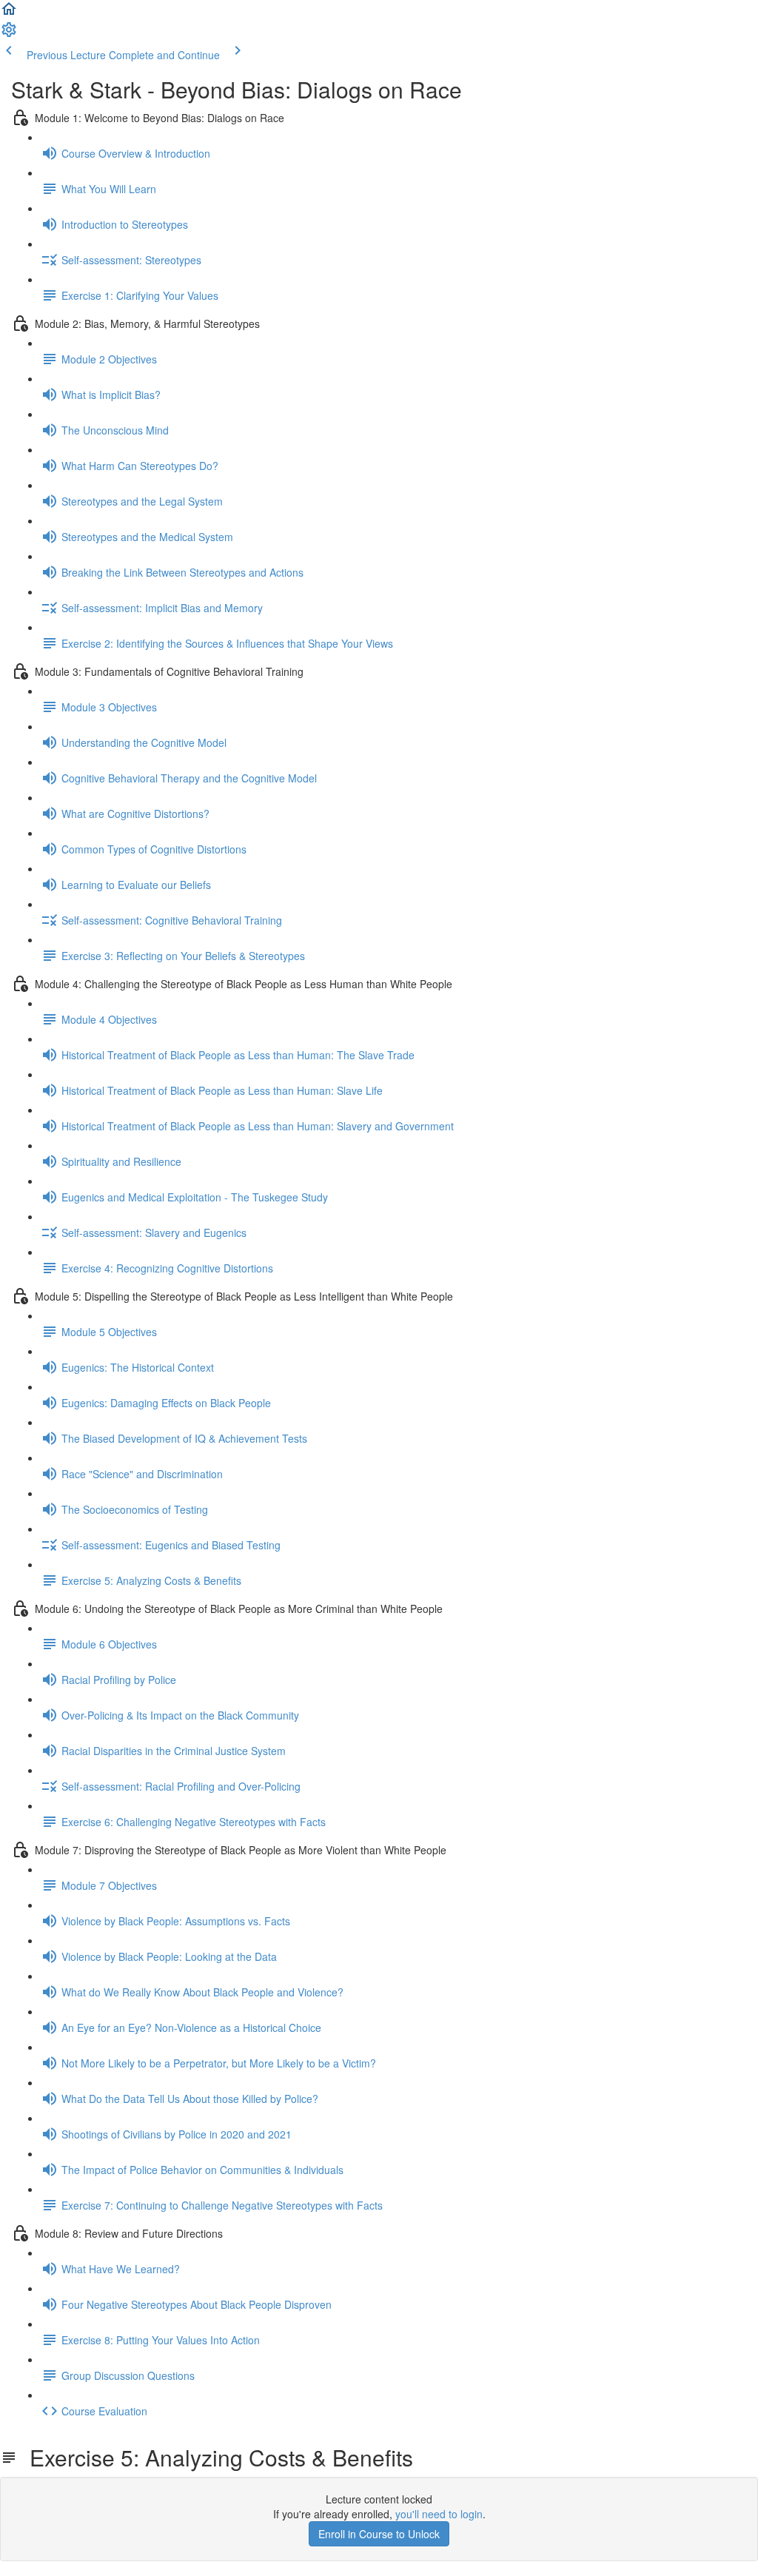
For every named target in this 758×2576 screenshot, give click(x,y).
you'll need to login (439, 2514)
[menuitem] (9, 34)
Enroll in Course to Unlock (379, 2534)
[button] (9, 13)
